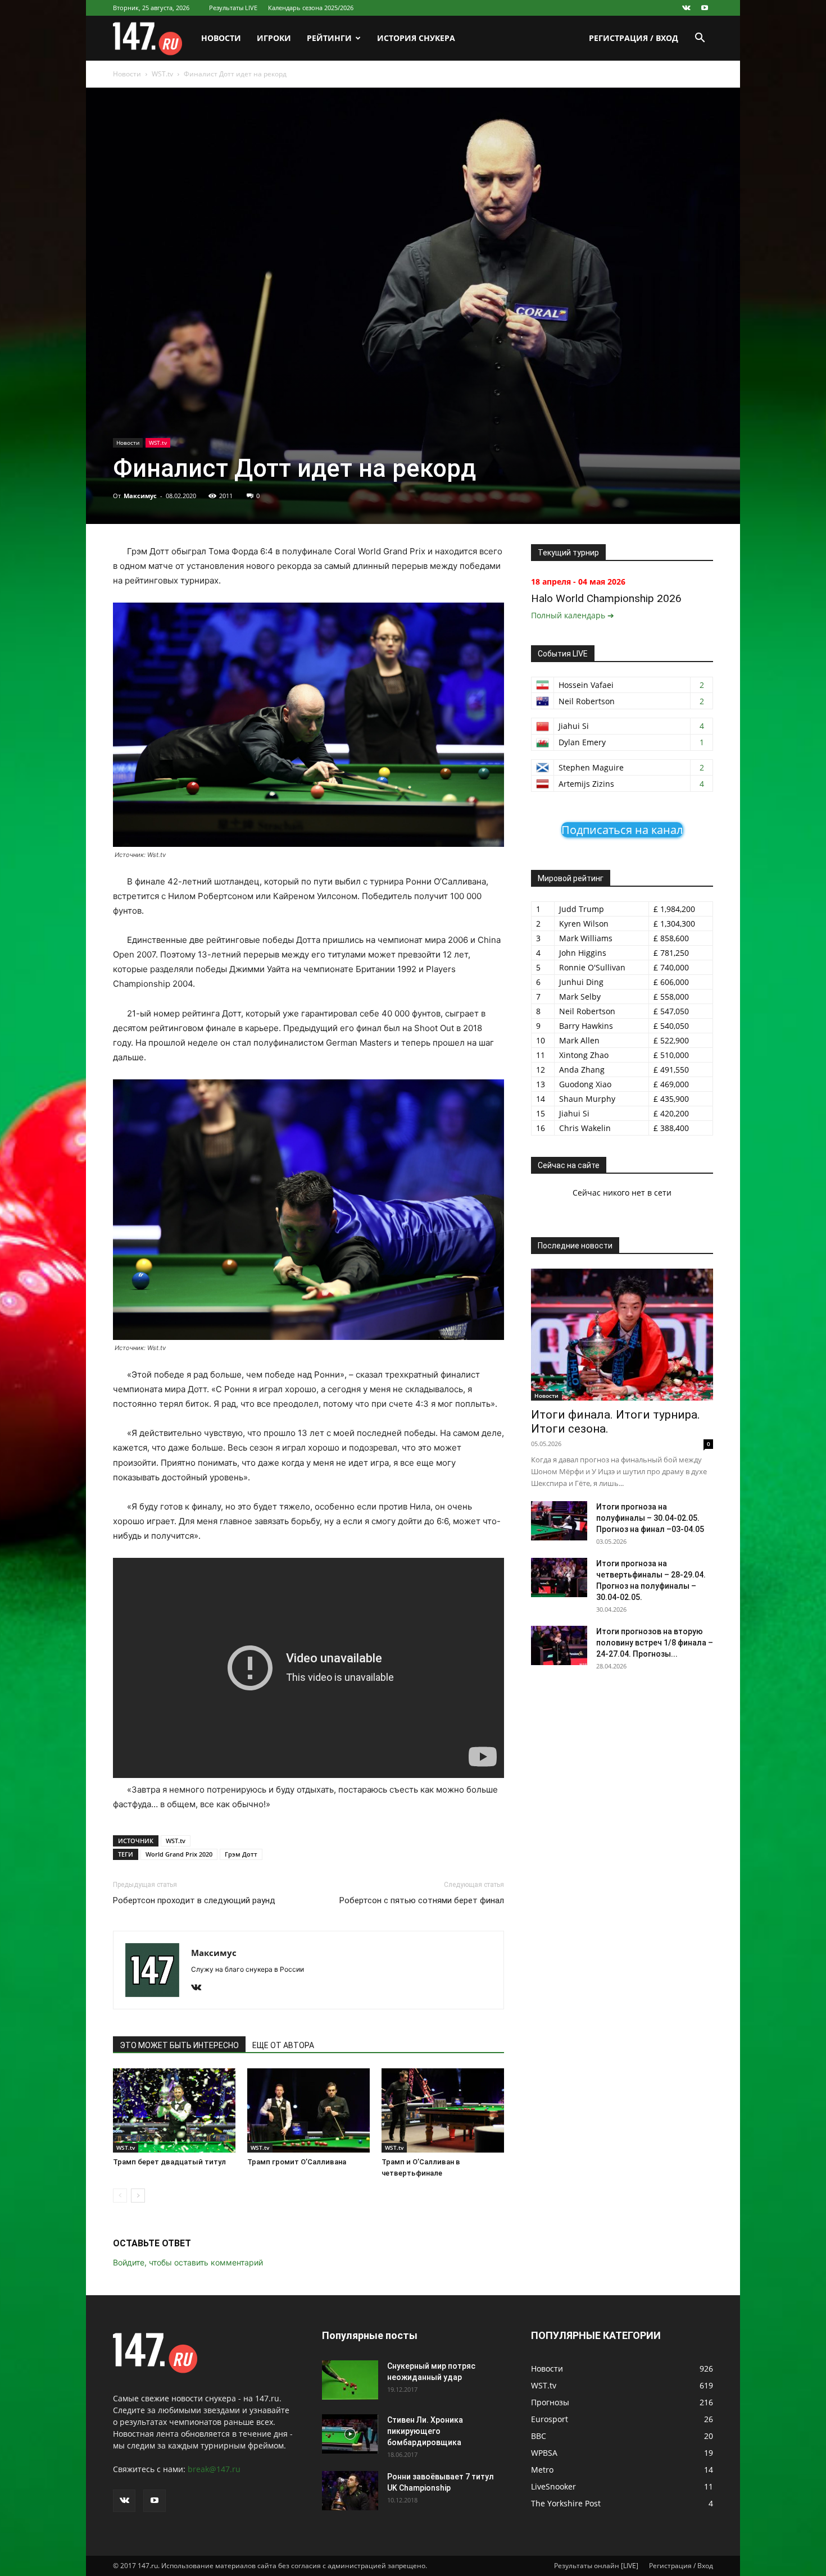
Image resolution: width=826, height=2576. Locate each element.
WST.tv (162, 74)
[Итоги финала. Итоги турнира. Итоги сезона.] (622, 1335)
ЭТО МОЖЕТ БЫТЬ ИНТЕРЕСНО (179, 2045)
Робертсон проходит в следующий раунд (194, 1900)
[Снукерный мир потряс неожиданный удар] (350, 2380)
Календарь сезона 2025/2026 (311, 8)
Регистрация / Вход (634, 38)
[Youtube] (705, 8)
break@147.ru (214, 2469)
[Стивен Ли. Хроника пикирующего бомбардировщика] (350, 2434)
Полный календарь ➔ (573, 615)
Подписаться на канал (622, 830)
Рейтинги (329, 38)
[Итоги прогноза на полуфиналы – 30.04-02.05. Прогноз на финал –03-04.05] (559, 1521)
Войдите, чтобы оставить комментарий (188, 2262)
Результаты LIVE (233, 8)
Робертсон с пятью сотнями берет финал (422, 1900)
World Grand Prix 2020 (179, 1854)
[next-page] (138, 2196)
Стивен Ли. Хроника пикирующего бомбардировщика (425, 2431)
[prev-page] (120, 2196)
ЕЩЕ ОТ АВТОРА (283, 2045)
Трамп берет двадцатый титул (169, 2162)
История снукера (416, 38)
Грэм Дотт (241, 1854)
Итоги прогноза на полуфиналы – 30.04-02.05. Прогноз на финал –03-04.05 (650, 1518)
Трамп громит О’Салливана (297, 2162)
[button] (700, 39)
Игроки (274, 38)
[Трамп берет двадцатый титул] (174, 2110)
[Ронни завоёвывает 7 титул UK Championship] (350, 2491)
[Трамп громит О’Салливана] (308, 2110)
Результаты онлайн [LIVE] (596, 2566)
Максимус (140, 496)
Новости (221, 38)
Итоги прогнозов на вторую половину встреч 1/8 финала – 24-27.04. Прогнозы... (655, 1643)
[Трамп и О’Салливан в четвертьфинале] (443, 2110)
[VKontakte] (686, 8)
